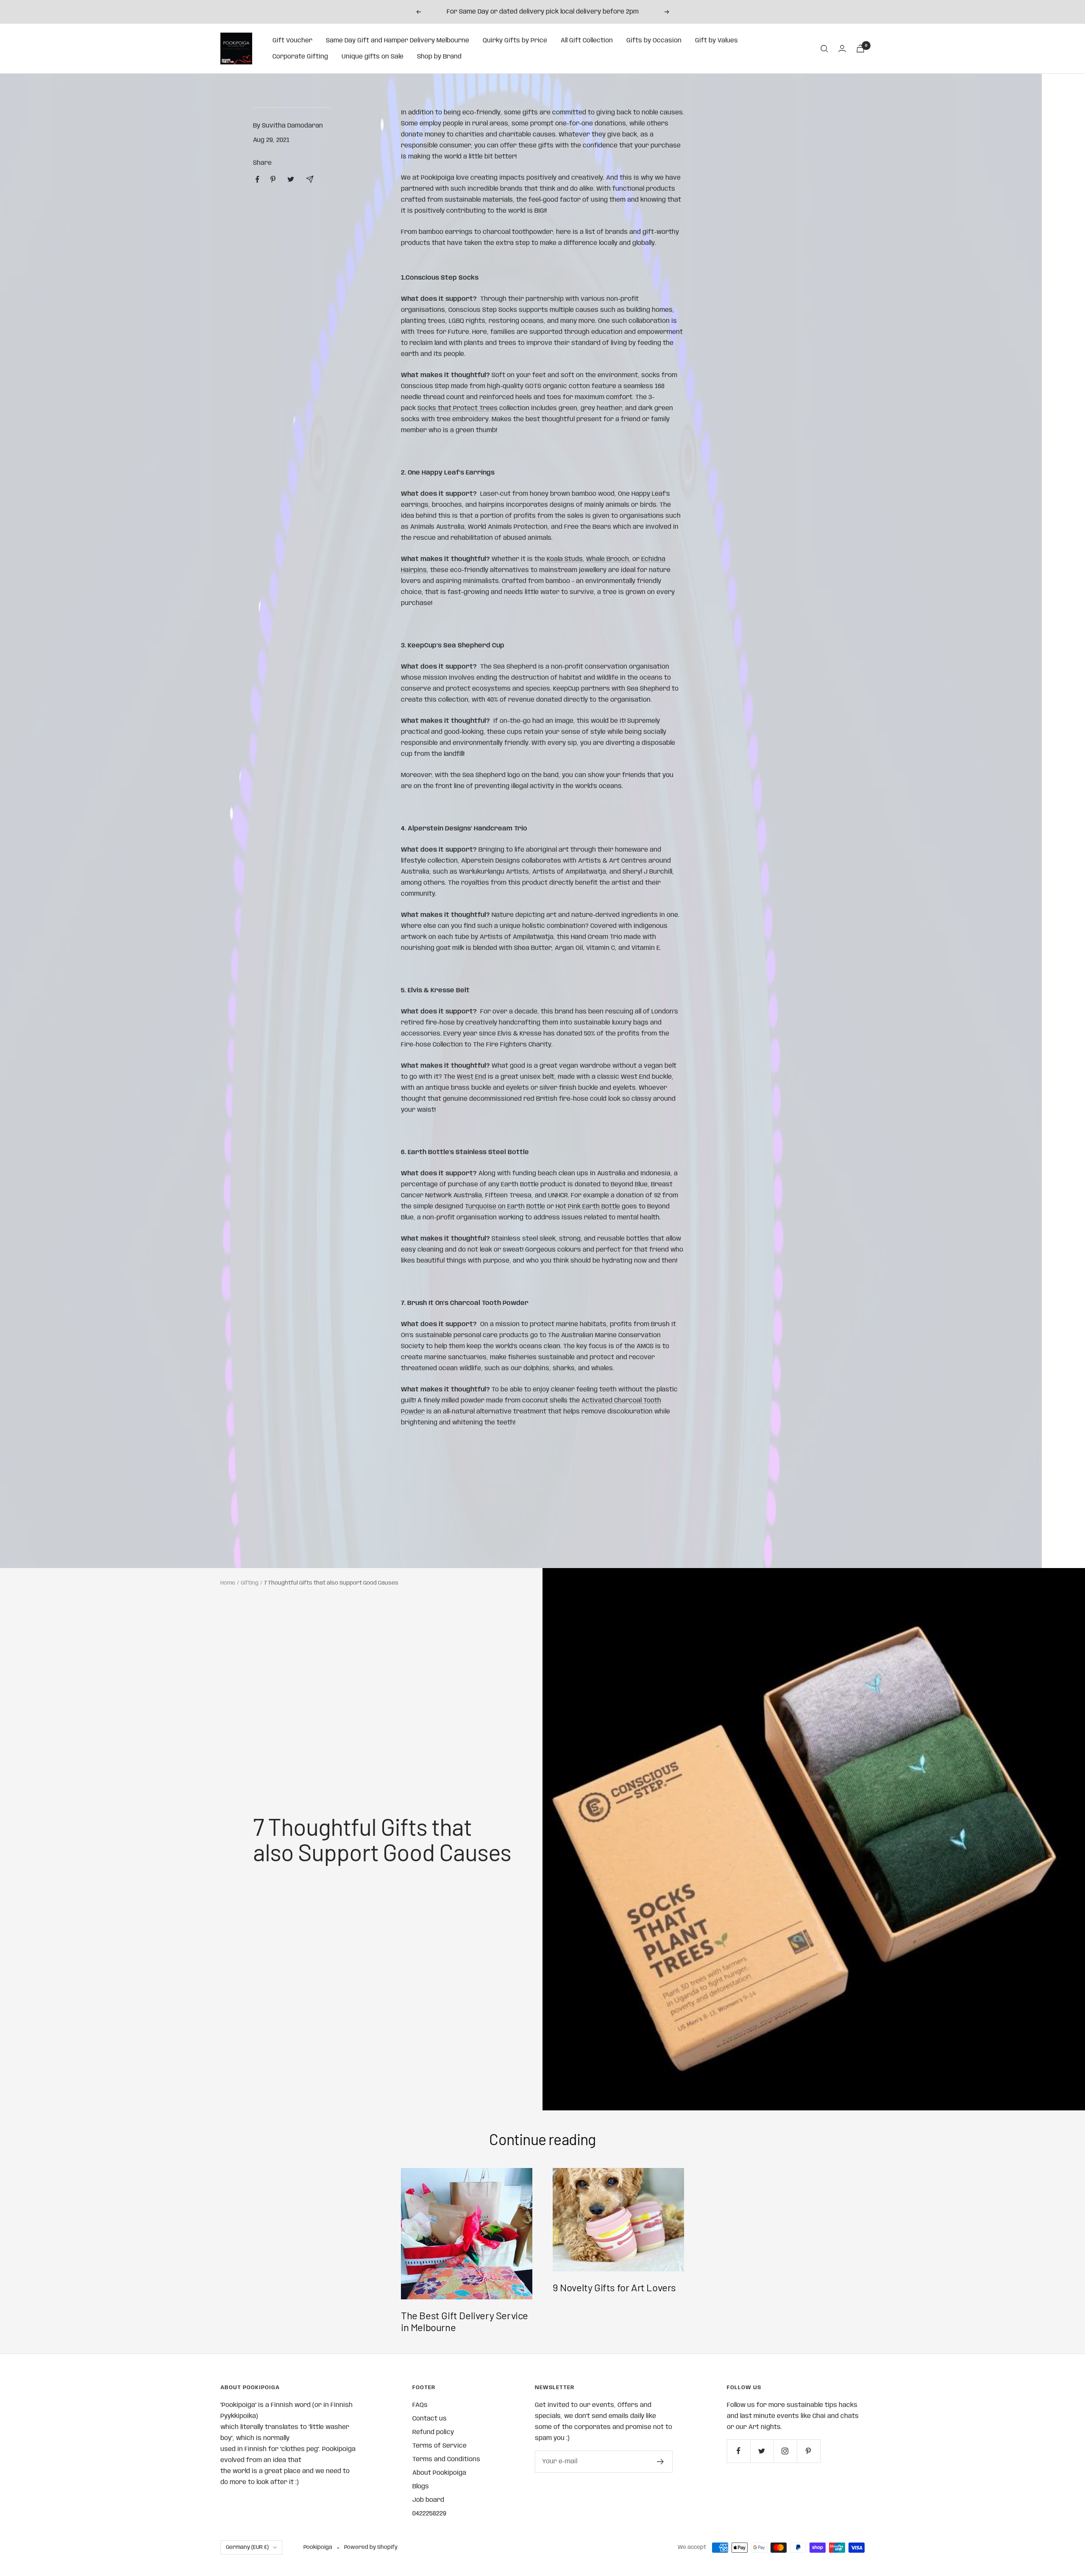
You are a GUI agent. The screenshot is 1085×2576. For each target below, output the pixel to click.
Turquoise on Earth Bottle (505, 1207)
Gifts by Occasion (654, 41)
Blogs (421, 2487)
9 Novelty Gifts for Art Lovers (614, 2287)
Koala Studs (565, 559)
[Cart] (860, 49)
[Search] (824, 49)
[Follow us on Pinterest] (808, 2451)
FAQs (420, 2405)
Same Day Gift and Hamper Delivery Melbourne (398, 41)
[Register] (661, 2462)
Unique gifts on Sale (373, 57)
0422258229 (429, 2514)
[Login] (842, 49)
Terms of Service (440, 2446)
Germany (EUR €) (247, 2547)
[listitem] (257, 179)
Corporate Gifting (300, 57)
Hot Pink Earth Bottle (588, 1207)
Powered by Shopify (371, 2547)
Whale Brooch (608, 559)
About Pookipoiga (439, 2473)
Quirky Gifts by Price (515, 41)
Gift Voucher (292, 41)
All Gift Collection (587, 41)
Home (228, 1583)
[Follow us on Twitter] (762, 2451)
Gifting (250, 1583)
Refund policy (433, 2432)
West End (472, 1077)
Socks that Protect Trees (458, 408)
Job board (428, 2500)
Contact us (430, 2419)
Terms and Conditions (446, 2459)
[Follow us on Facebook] (739, 2451)
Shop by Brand (439, 57)
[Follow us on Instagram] (785, 2451)
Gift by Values (716, 41)
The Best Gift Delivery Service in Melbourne (465, 2321)
